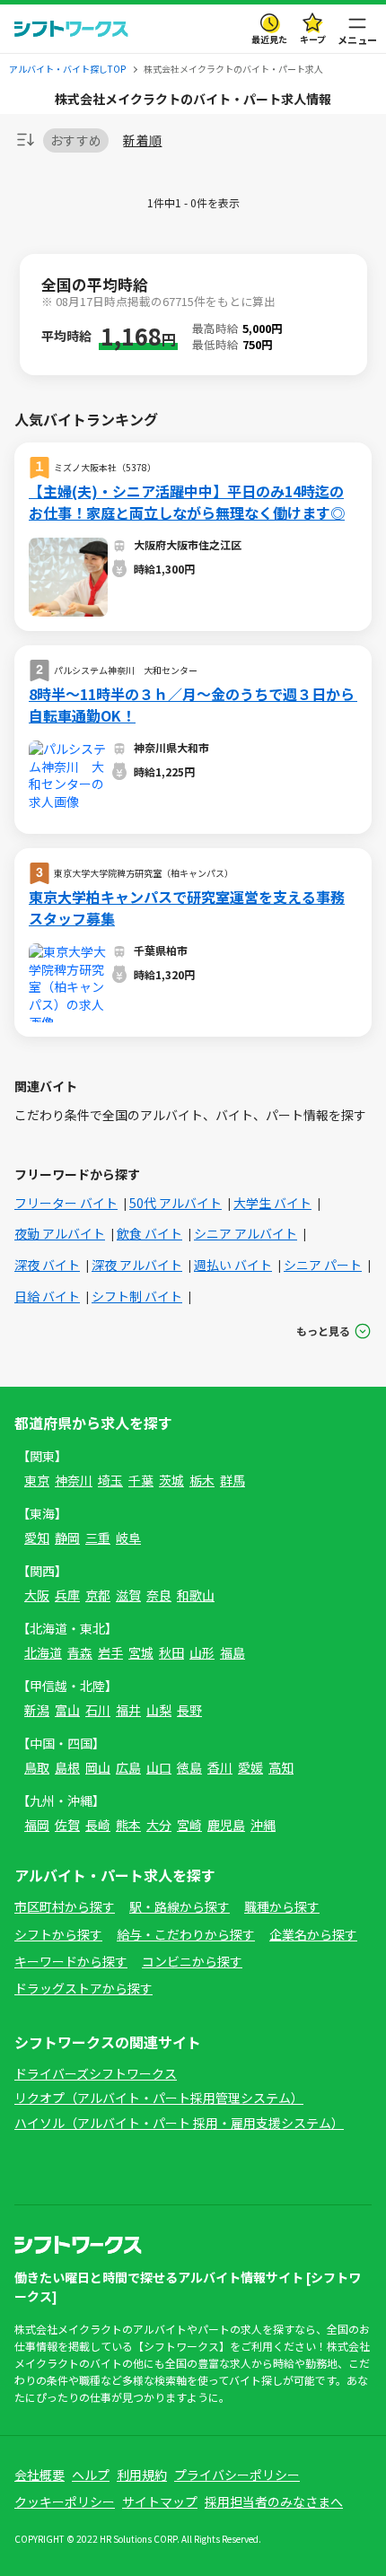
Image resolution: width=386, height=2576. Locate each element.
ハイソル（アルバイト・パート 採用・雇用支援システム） (179, 2123)
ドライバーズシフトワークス (96, 2073)
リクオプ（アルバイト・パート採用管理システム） (159, 2098)
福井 (128, 1710)
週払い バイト (233, 1265)
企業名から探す (313, 1934)
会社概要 (39, 2475)
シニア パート (323, 1265)
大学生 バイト (272, 1203)
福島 (232, 1652)
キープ (313, 39)
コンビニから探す (192, 1961)
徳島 (189, 1767)
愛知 (37, 1538)
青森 (80, 1652)
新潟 (37, 1710)
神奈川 (74, 1480)
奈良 (159, 1595)
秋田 (171, 1652)
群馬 (232, 1480)
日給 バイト (47, 1296)
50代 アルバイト (175, 1203)
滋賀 (128, 1595)
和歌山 (196, 1595)
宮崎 (189, 1825)
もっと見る (323, 1331)
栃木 (202, 1480)
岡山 (98, 1767)
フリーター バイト (66, 1203)
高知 (281, 1767)
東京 (37, 1480)
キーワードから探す (71, 1961)
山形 (202, 1652)
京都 (98, 1595)
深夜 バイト (47, 1265)
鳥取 (37, 1767)
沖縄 (263, 1825)
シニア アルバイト (246, 1233)
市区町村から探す (65, 1906)
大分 (159, 1825)
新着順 (142, 140)
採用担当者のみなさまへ (274, 2502)
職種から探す (282, 1906)
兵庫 (67, 1595)
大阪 (37, 1595)
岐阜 (128, 1538)
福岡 (37, 1825)
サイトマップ (160, 2502)
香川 (220, 1767)
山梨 (159, 1710)
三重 (98, 1538)
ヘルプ (91, 2475)
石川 (98, 1710)
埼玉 (110, 1480)
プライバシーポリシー (237, 2475)
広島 (128, 1767)
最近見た (269, 39)
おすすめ (76, 140)
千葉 (141, 1480)
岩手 (110, 1652)
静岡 (67, 1538)
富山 (67, 1710)
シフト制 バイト (137, 1296)
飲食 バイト (149, 1233)
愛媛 (250, 1767)
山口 (159, 1767)
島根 (67, 1767)
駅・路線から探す (180, 1906)
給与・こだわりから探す (186, 1934)
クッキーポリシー (65, 2502)
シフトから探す (58, 1934)
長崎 (98, 1825)
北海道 (43, 1652)
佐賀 (67, 1825)
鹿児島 (226, 1825)
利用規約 (142, 2475)
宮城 (141, 1652)
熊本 (128, 1825)
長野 (189, 1710)
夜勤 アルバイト (60, 1233)
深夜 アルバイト (137, 1265)
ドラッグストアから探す (83, 1988)
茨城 (171, 1480)
